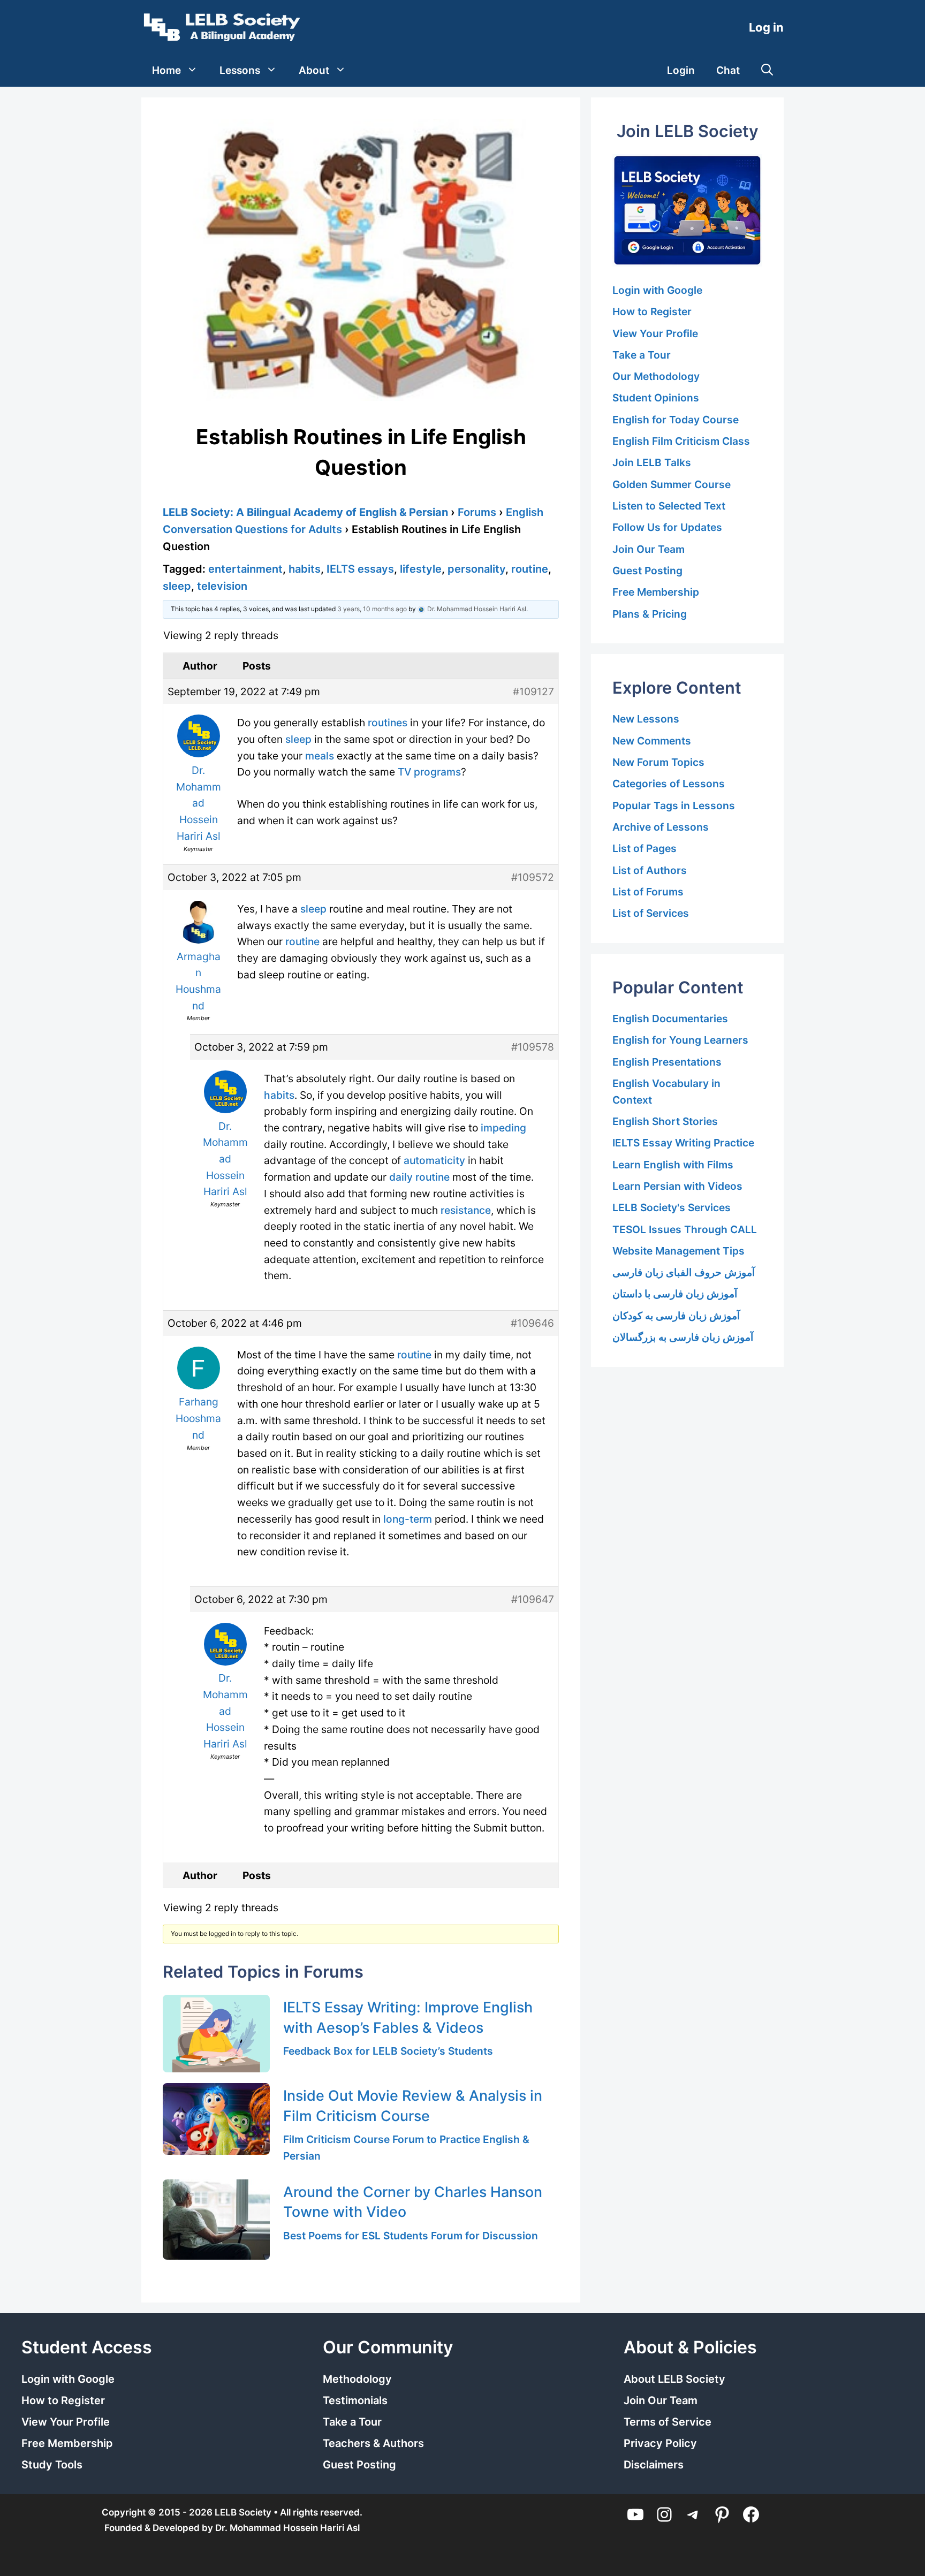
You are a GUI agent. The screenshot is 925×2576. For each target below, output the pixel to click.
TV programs (429, 772)
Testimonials (355, 2400)
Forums (477, 512)
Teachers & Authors (373, 2443)
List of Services (651, 913)
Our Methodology (656, 376)
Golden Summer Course (672, 484)
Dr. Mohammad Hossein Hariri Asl (287, 2528)
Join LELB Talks (652, 462)
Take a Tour (642, 355)
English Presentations (667, 1062)
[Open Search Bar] (767, 71)
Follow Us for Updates (667, 527)
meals (320, 756)
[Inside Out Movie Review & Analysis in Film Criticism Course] (216, 2119)
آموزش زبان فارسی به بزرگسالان (683, 1337)
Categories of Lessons (669, 784)
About (314, 70)
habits (305, 569)
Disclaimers (654, 2465)
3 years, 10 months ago (372, 609)
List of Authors (650, 870)
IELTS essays (360, 569)
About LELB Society (674, 2379)
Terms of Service (668, 2422)
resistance (466, 1210)
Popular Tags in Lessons (674, 806)
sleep (177, 586)
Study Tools (52, 2465)
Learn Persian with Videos (677, 1186)
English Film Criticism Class (681, 441)
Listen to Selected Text (669, 506)
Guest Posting (647, 571)
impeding (503, 1128)
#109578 (533, 1047)
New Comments (652, 741)
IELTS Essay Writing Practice (683, 1143)
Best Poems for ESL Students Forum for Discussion (411, 2236)
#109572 (533, 877)
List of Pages (645, 848)
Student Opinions (656, 398)
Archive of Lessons (661, 827)
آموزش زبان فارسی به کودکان (676, 1316)
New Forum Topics (658, 762)
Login (681, 70)
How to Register (652, 311)
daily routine (419, 1177)
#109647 (533, 1599)
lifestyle (421, 569)
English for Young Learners (680, 1040)
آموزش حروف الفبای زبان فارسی (684, 1272)
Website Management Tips (678, 1251)
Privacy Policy (660, 2443)
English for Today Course (676, 420)
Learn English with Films (673, 1165)
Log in (766, 27)
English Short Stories (665, 1121)
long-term (408, 1519)
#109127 (533, 692)
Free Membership (656, 592)
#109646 (532, 1323)
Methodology (357, 2379)
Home (166, 70)
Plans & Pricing (650, 614)
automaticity (434, 1160)
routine (530, 569)
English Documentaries (670, 1019)
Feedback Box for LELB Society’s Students (388, 2051)
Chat (728, 70)
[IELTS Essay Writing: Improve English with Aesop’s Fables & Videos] (216, 2034)
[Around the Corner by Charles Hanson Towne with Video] (216, 2220)
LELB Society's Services (672, 1207)
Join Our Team (649, 549)
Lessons (240, 70)
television (222, 586)
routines (388, 723)
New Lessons (646, 719)
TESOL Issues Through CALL (685, 1229)
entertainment (245, 569)
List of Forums (648, 892)
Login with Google (657, 290)
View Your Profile (655, 333)
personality (476, 569)
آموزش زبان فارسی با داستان (675, 1294)
